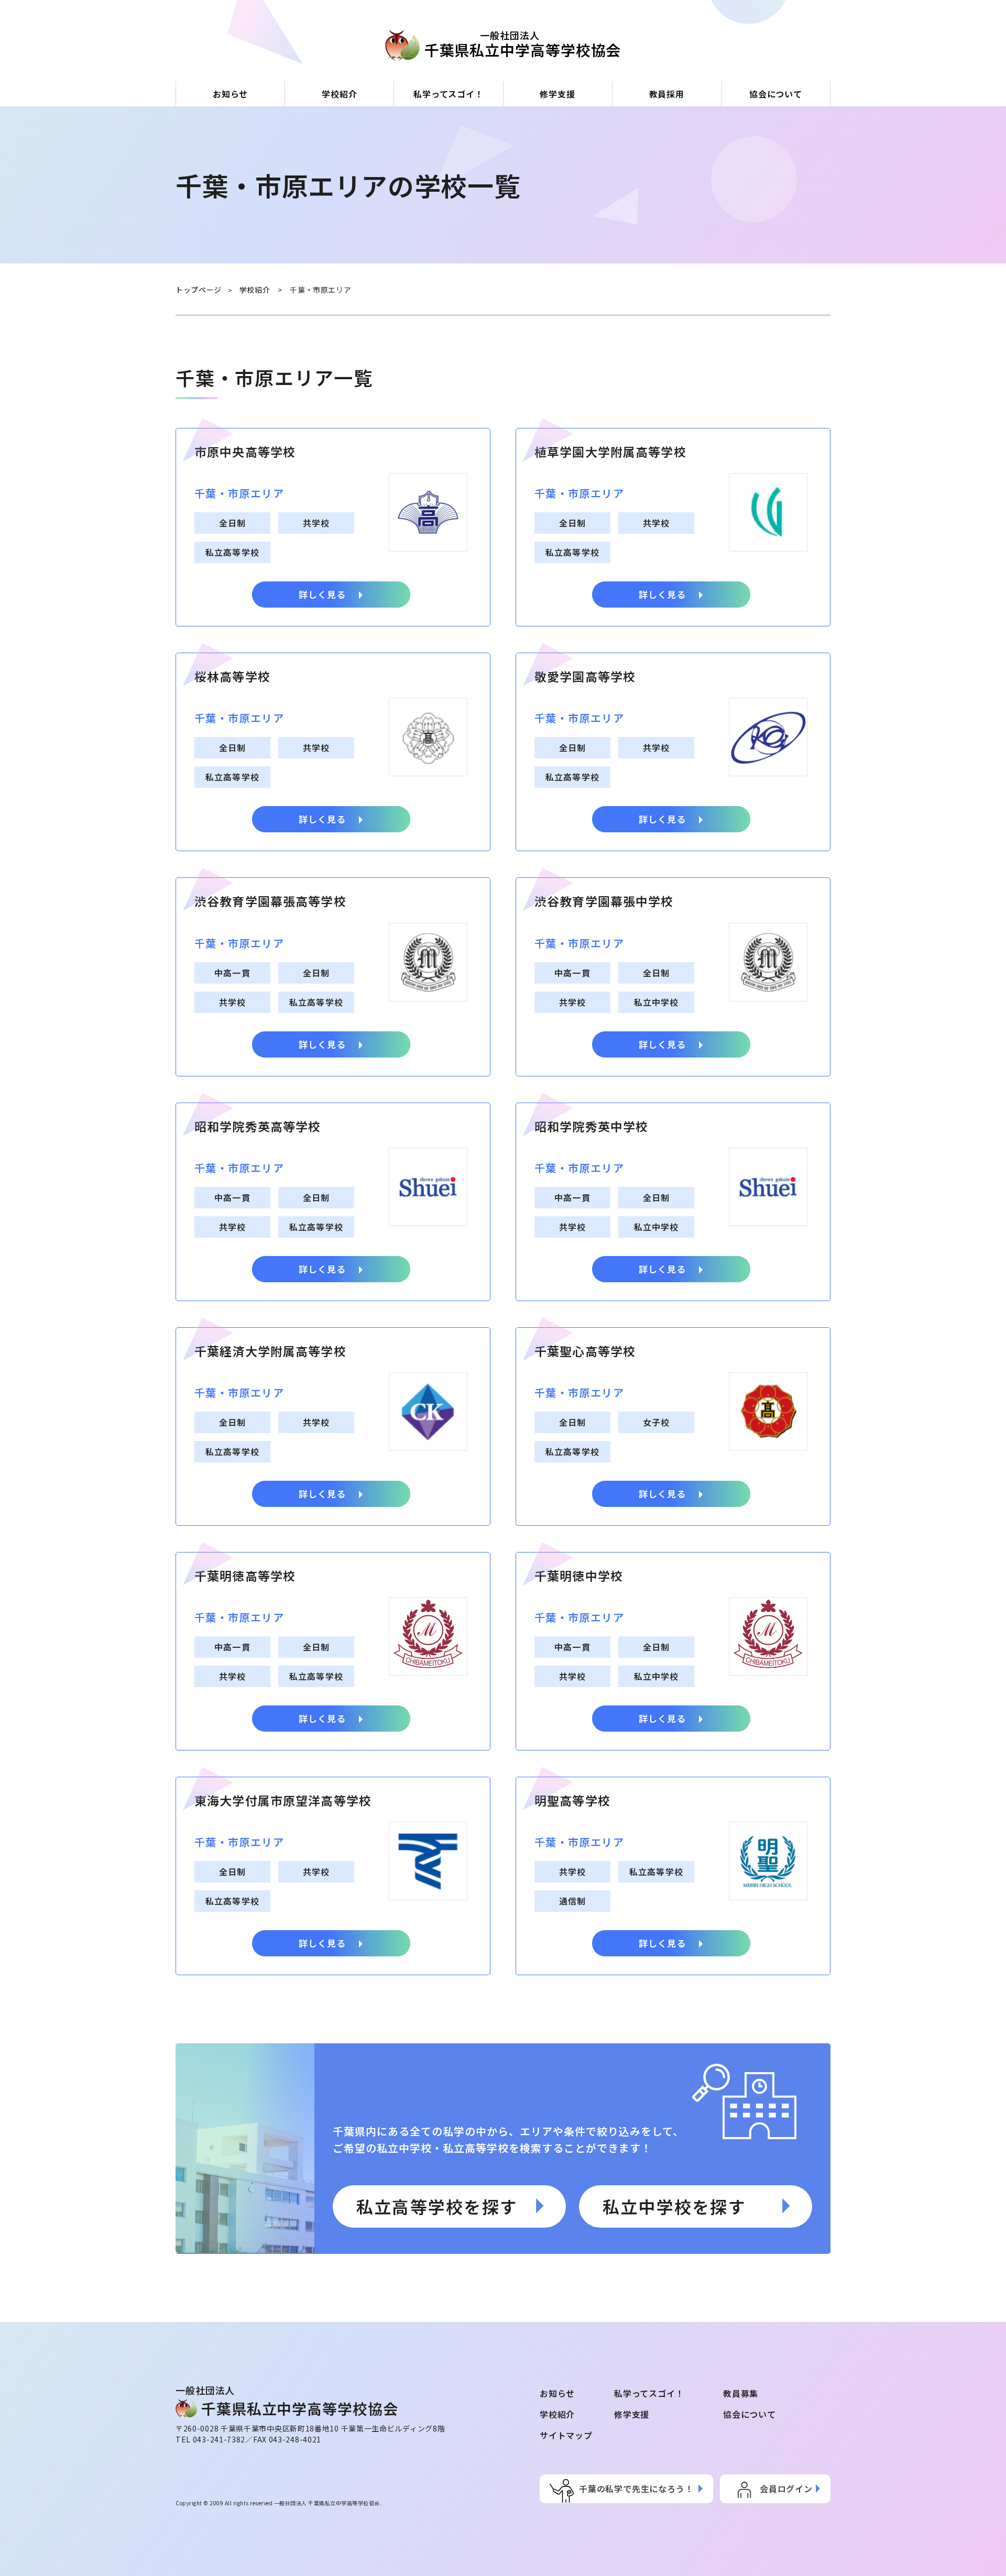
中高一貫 (232, 973)
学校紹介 (339, 94)
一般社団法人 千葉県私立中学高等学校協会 (327, 2503)
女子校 (656, 1422)
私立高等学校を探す (437, 2206)
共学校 (316, 523)
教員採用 (667, 94)
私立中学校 (657, 1002)
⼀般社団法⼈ (523, 45)
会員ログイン (786, 2489)
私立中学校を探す (674, 2206)
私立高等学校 (232, 552)
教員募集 (741, 2393)
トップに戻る (982, 2556)
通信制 (572, 1901)
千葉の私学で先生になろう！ (636, 2489)
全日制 (232, 523)
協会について (776, 94)
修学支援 (557, 94)
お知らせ (230, 94)
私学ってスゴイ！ (448, 94)
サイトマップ (566, 2435)
